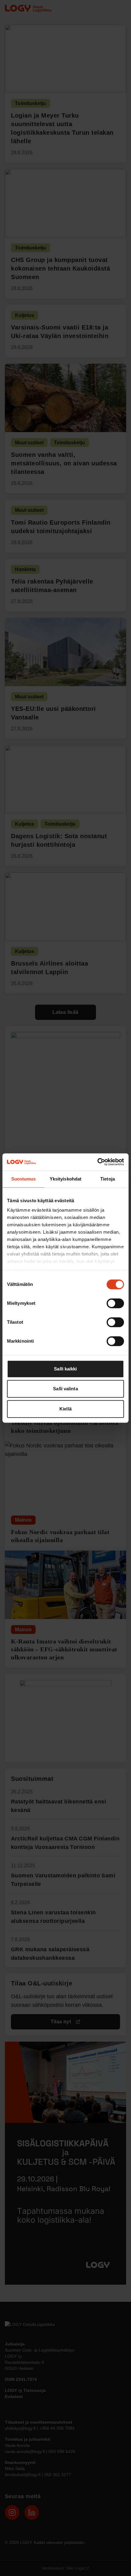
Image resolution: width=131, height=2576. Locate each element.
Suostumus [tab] (24, 1179)
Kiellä (65, 1409)
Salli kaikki (65, 1369)
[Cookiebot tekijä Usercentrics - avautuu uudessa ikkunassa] (97, 1162)
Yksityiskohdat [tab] (65, 1179)
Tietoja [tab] (108, 1179)
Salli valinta (65, 1389)
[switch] (115, 1303)
